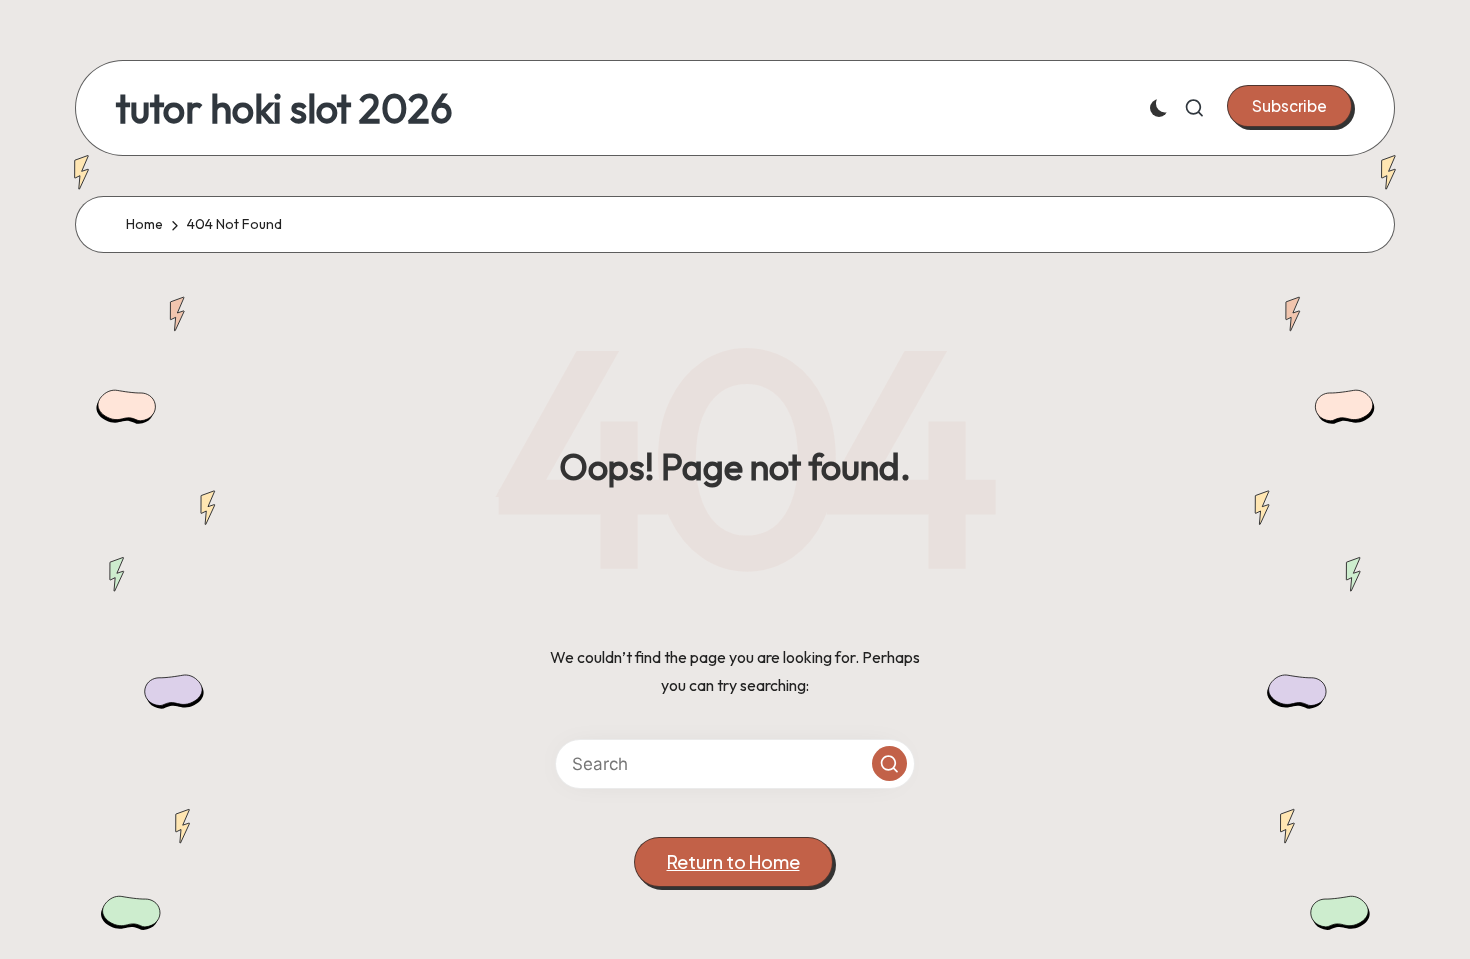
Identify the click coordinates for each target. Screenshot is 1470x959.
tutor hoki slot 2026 (284, 108)
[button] (1289, 106)
